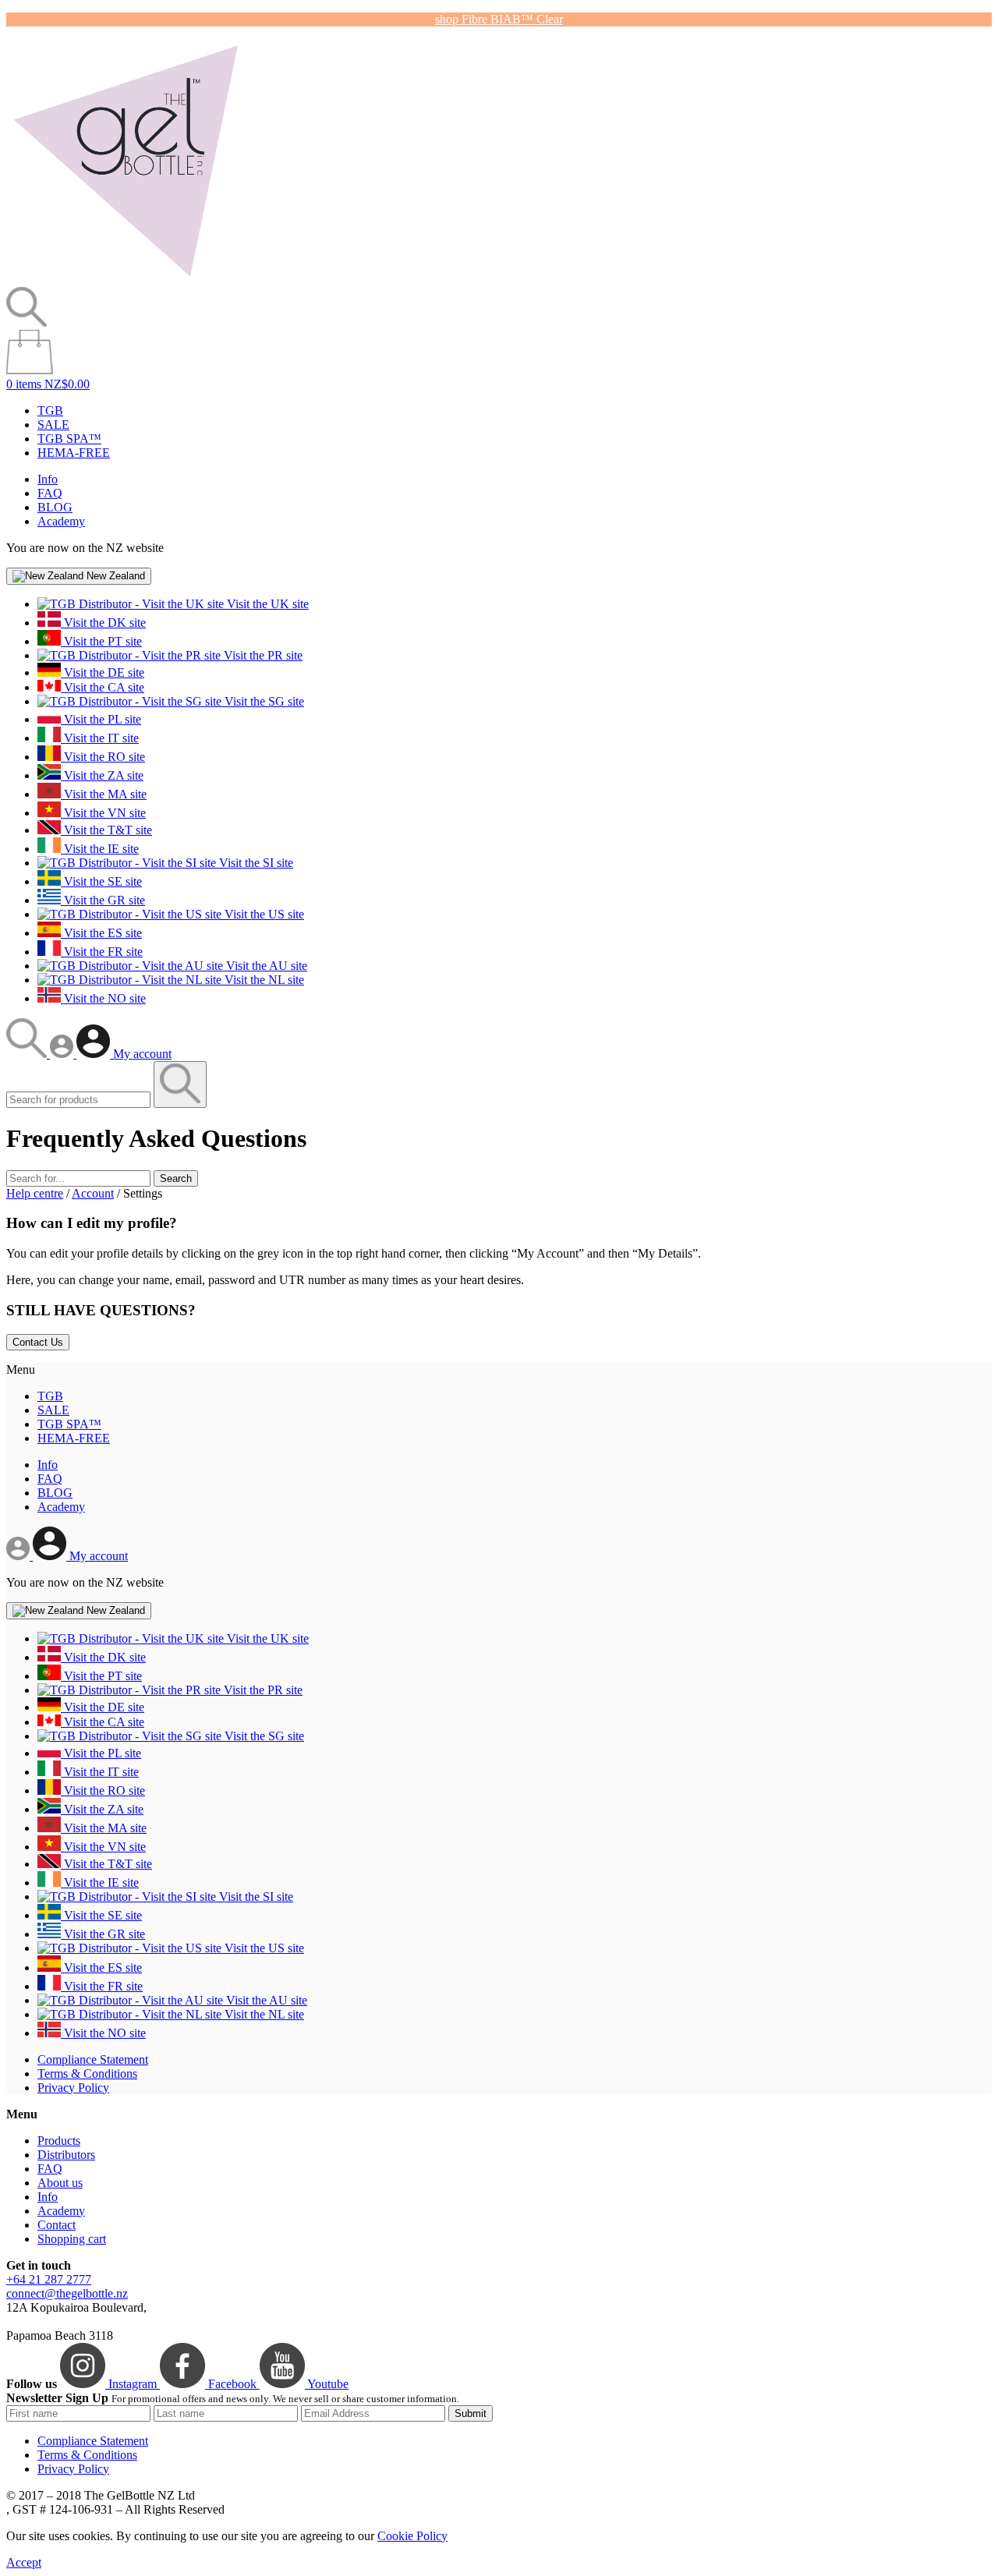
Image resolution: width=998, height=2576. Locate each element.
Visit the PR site (262, 655)
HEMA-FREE (74, 453)
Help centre (35, 1193)
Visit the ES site (101, 933)
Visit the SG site (263, 701)
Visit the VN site (103, 813)
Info (48, 479)
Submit (471, 2413)
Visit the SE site (101, 881)
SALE (53, 425)
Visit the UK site (266, 604)
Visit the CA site (103, 687)
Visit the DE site (103, 672)
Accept (24, 2562)
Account (93, 1193)
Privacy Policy (73, 2088)
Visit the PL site (101, 719)
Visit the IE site (100, 849)
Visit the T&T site (106, 830)
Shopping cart (72, 2239)
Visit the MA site (104, 794)
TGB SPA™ (69, 439)
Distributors (66, 2155)
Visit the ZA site (102, 775)
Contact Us (38, 1342)
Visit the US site (263, 914)
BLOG (55, 507)
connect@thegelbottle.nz (67, 2293)
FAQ (50, 493)
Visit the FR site (102, 952)
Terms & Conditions (87, 2074)
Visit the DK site (103, 623)
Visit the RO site (103, 757)
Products (59, 2141)
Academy (61, 521)
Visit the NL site (263, 980)
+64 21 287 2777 (49, 2279)
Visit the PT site (101, 641)
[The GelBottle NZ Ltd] (126, 280)
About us (60, 2183)
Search (176, 1178)
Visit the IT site (100, 738)
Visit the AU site (265, 966)
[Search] (28, 1054)
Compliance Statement (93, 2059)
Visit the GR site (103, 900)
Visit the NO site (103, 998)
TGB (50, 410)
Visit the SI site (255, 863)
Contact (57, 2225)
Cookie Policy (412, 2536)
